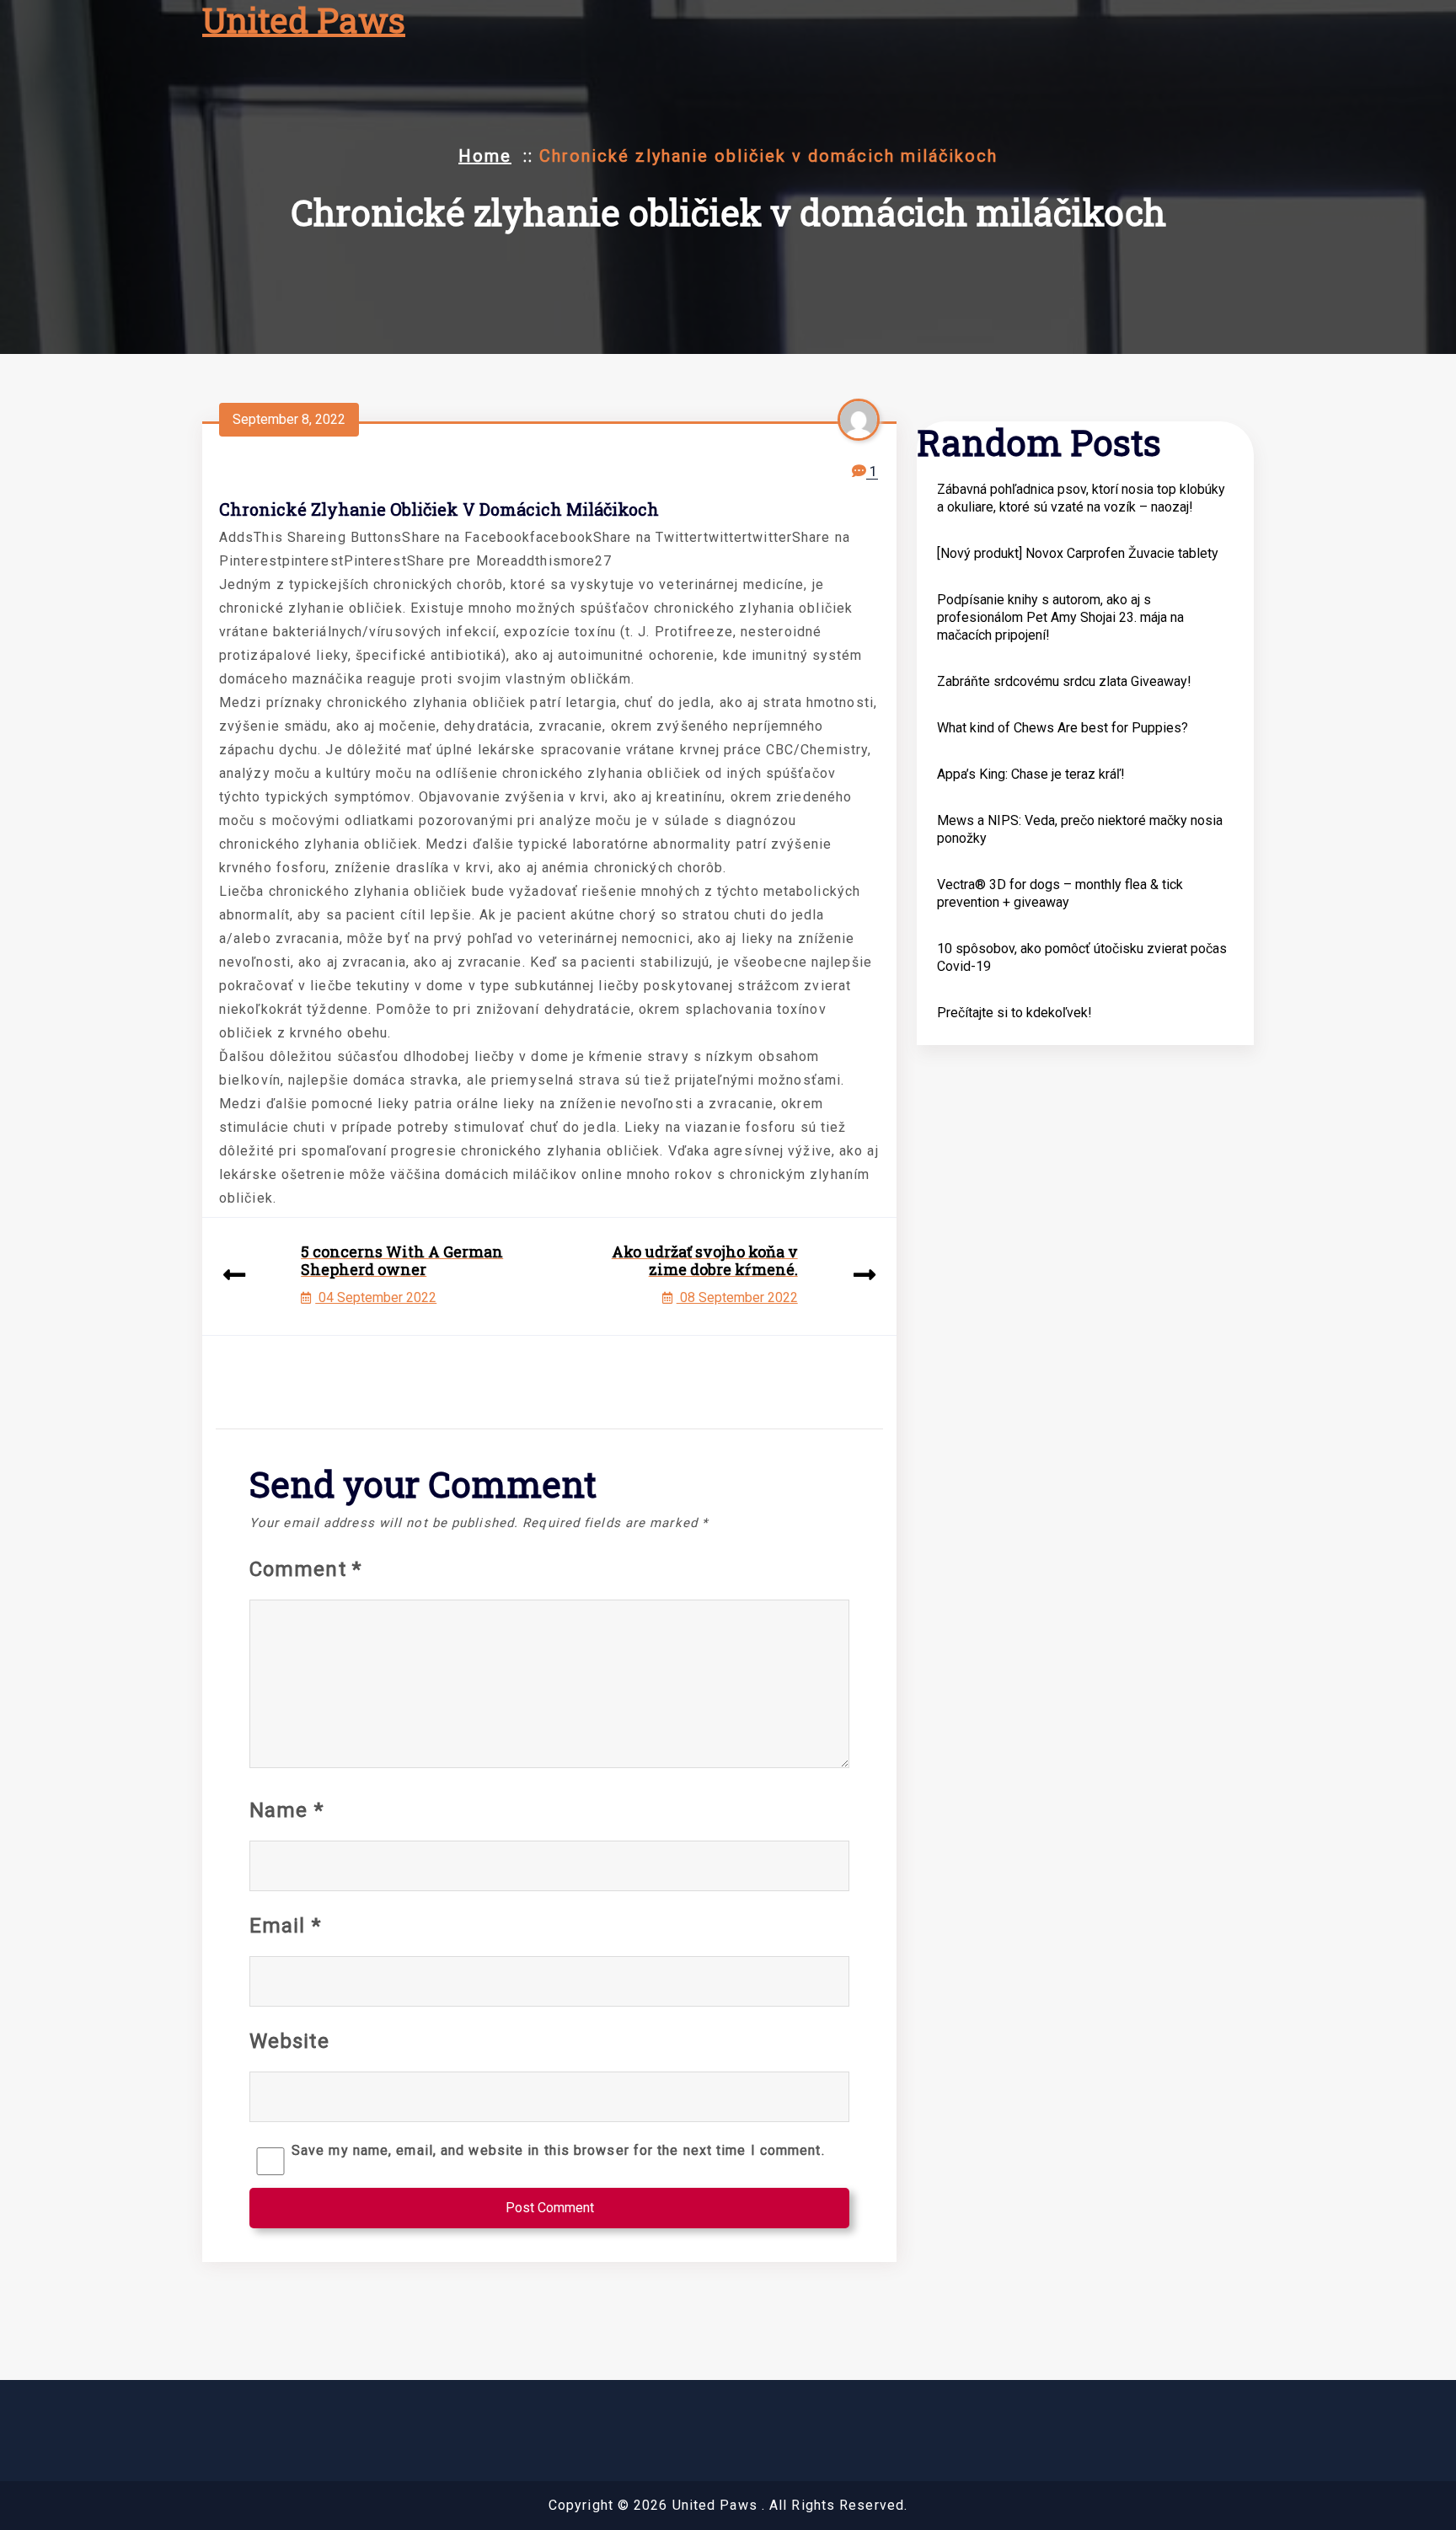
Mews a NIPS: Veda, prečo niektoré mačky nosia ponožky (1080, 829)
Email (285, 1926)
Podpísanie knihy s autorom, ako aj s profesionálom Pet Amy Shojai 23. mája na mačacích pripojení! (1060, 617)
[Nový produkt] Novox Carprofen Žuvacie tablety (1078, 553)
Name (286, 1810)
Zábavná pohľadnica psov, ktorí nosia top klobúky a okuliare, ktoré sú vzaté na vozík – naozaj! (1081, 498)
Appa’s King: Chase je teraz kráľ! (1031, 774)
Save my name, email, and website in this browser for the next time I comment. (558, 2150)
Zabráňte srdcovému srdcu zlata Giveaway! (1064, 681)
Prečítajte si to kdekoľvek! (1014, 1013)
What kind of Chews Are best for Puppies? (1063, 728)
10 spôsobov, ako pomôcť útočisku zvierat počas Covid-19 (1082, 957)
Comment (305, 1569)
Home (485, 156)
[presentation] (234, 1276)
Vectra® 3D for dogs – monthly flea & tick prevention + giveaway (1060, 893)
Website (289, 2041)
